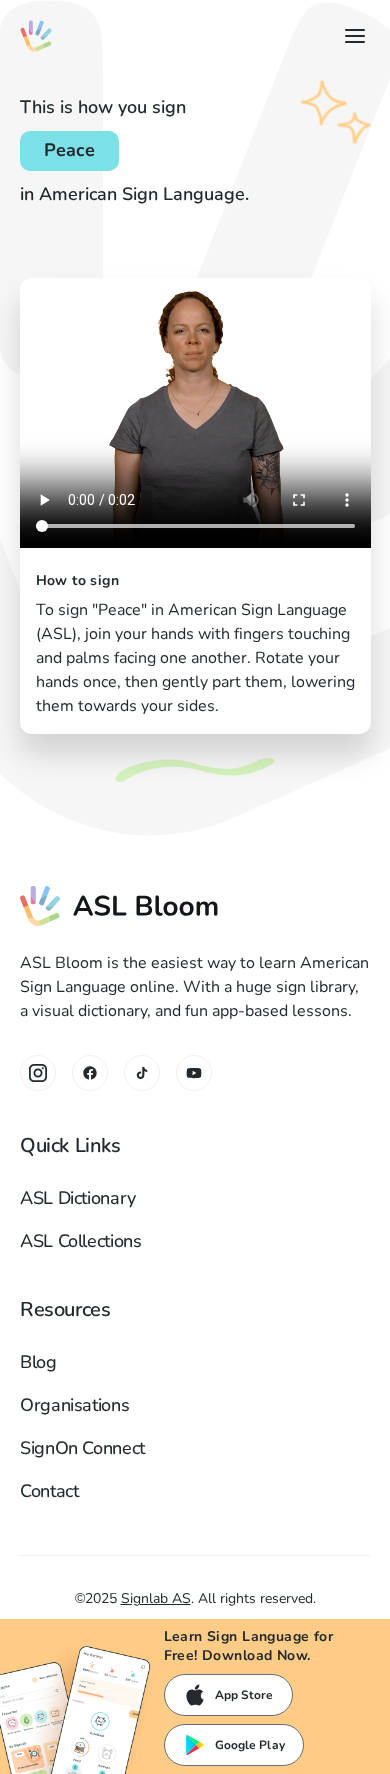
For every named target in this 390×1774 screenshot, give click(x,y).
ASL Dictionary (78, 1198)
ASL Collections (81, 1241)
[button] (351, 36)
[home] (36, 36)
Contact (49, 1491)
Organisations (74, 1405)
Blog (38, 1362)
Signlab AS (156, 1598)
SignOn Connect (82, 1448)
